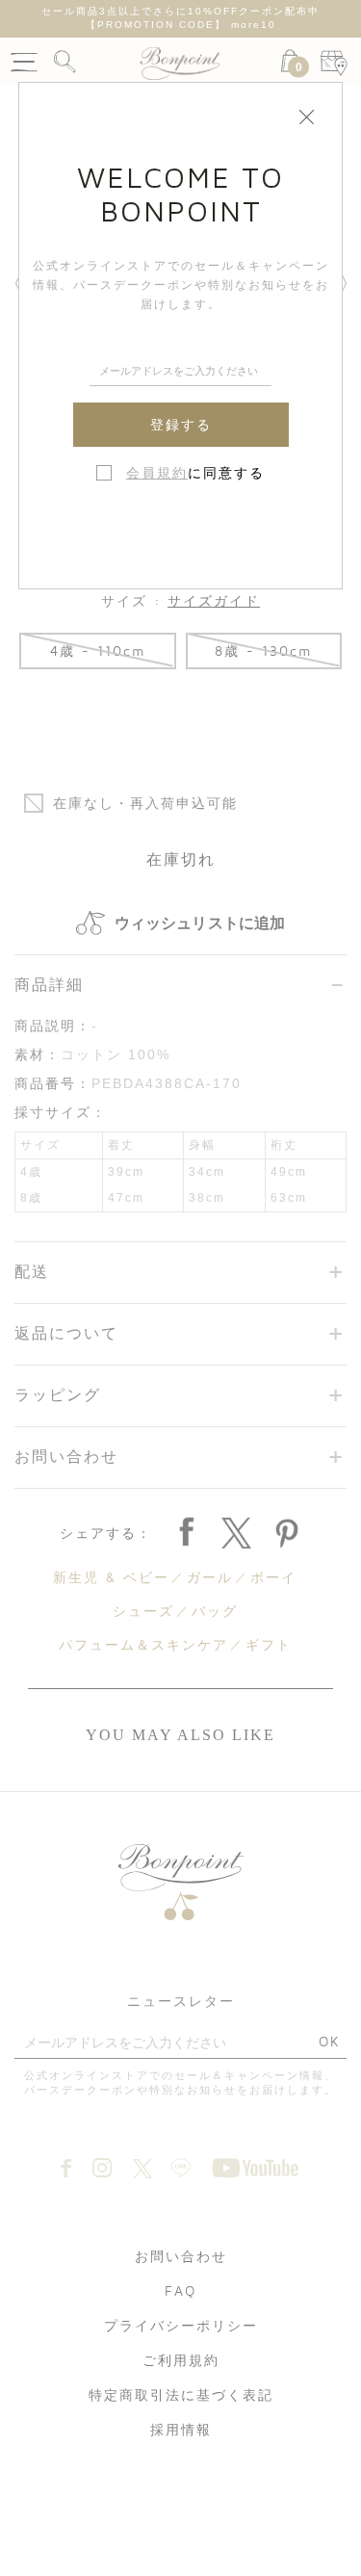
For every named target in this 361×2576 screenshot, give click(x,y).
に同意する (195, 473)
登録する (181, 425)
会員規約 (157, 473)
